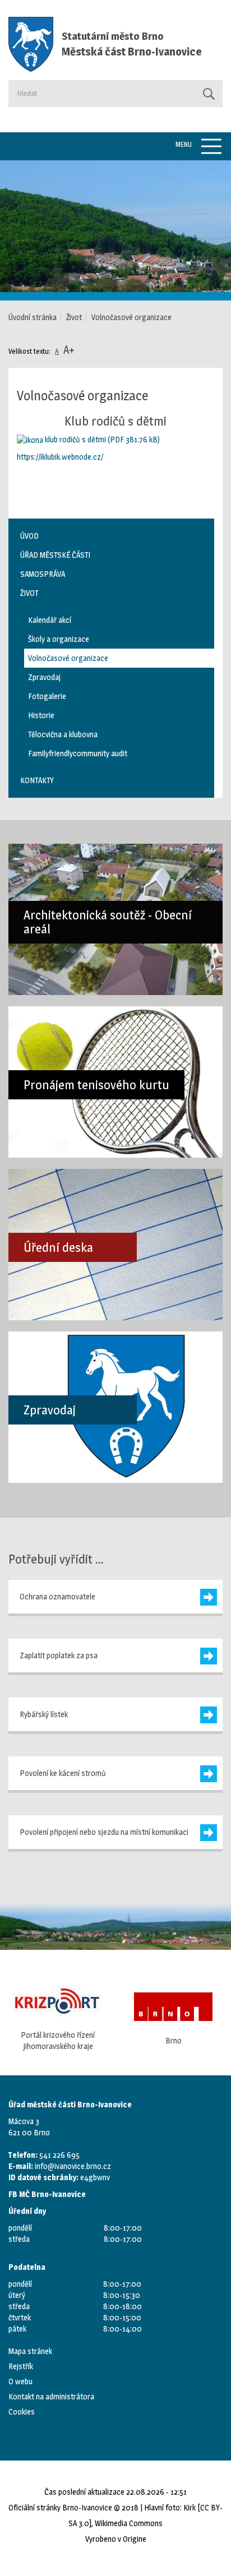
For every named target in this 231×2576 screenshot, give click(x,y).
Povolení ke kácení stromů (63, 1773)
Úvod (29, 536)
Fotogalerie (47, 696)
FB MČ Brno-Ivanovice (47, 2194)
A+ (69, 350)
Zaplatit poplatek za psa (59, 1655)
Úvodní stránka (33, 317)
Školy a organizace (59, 639)
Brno (148, 2040)
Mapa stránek (30, 2351)
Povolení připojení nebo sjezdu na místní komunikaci (104, 1832)
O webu (20, 2381)
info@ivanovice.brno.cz (73, 2166)
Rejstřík (21, 2366)
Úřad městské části (55, 555)
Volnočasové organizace (68, 658)
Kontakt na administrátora (51, 2396)
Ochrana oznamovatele (57, 1596)
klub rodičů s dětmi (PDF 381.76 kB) (101, 439)
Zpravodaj (44, 677)
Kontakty (37, 780)
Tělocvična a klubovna (63, 734)
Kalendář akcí (50, 620)
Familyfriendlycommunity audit (78, 753)
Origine (135, 2539)
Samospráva (43, 574)
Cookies (22, 2411)
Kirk (190, 2507)
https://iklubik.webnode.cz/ (60, 457)
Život (74, 317)
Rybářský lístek (44, 1714)
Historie (41, 715)
